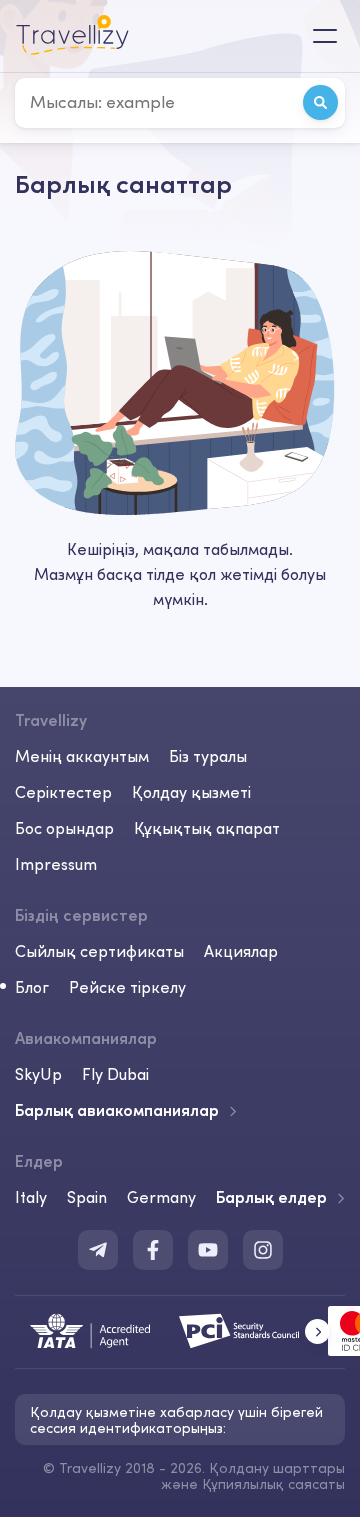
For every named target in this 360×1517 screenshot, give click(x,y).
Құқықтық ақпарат (207, 828)
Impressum (56, 864)
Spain (87, 1197)
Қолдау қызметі (191, 792)
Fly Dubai (115, 1074)
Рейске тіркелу (127, 987)
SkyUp (38, 1074)
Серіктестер (63, 792)
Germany (161, 1197)
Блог (32, 987)
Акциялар (241, 951)
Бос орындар (64, 828)
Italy (31, 1197)
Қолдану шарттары (277, 1468)
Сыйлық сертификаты (99, 951)
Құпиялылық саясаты (273, 1484)
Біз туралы (208, 756)
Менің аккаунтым (82, 756)
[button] (317, 1331)
